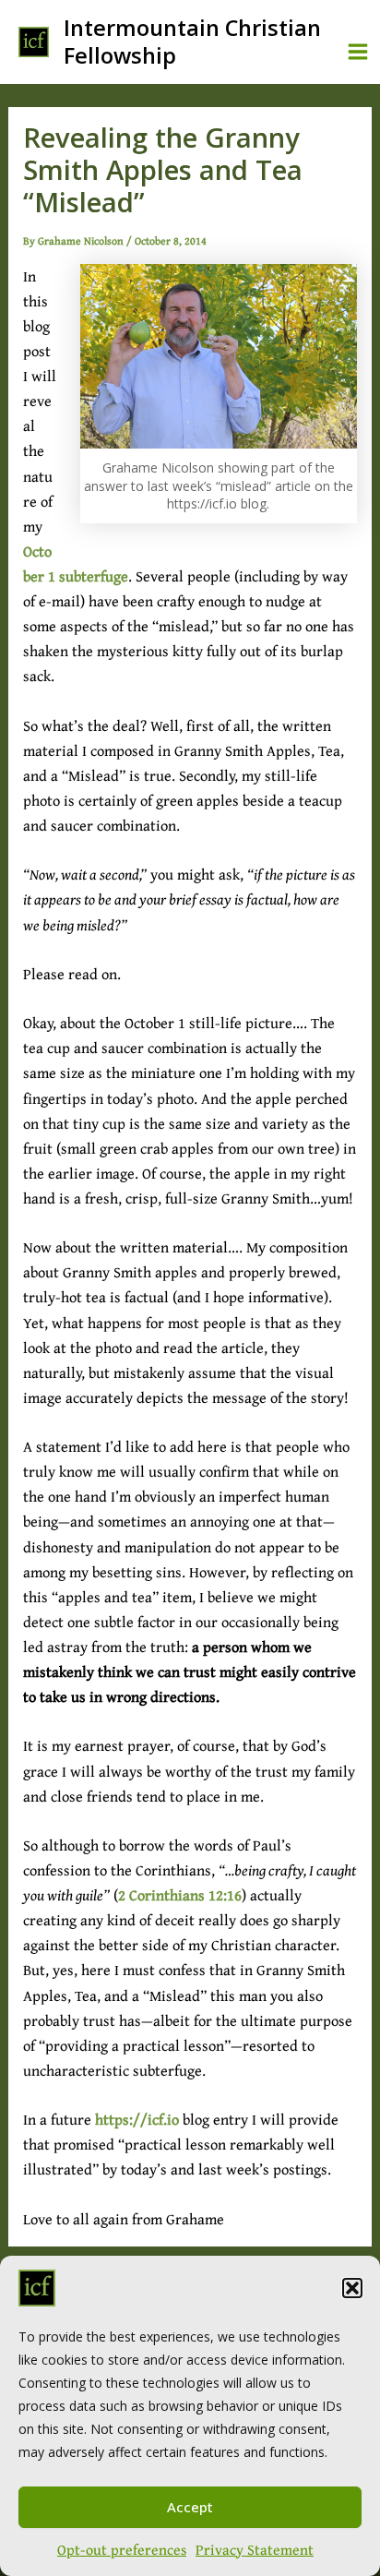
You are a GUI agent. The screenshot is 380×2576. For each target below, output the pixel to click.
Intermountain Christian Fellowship (192, 41)
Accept (190, 2507)
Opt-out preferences (122, 2549)
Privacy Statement (255, 2549)
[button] (352, 2288)
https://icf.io (137, 2119)
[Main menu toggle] (357, 52)
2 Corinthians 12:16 (180, 1895)
